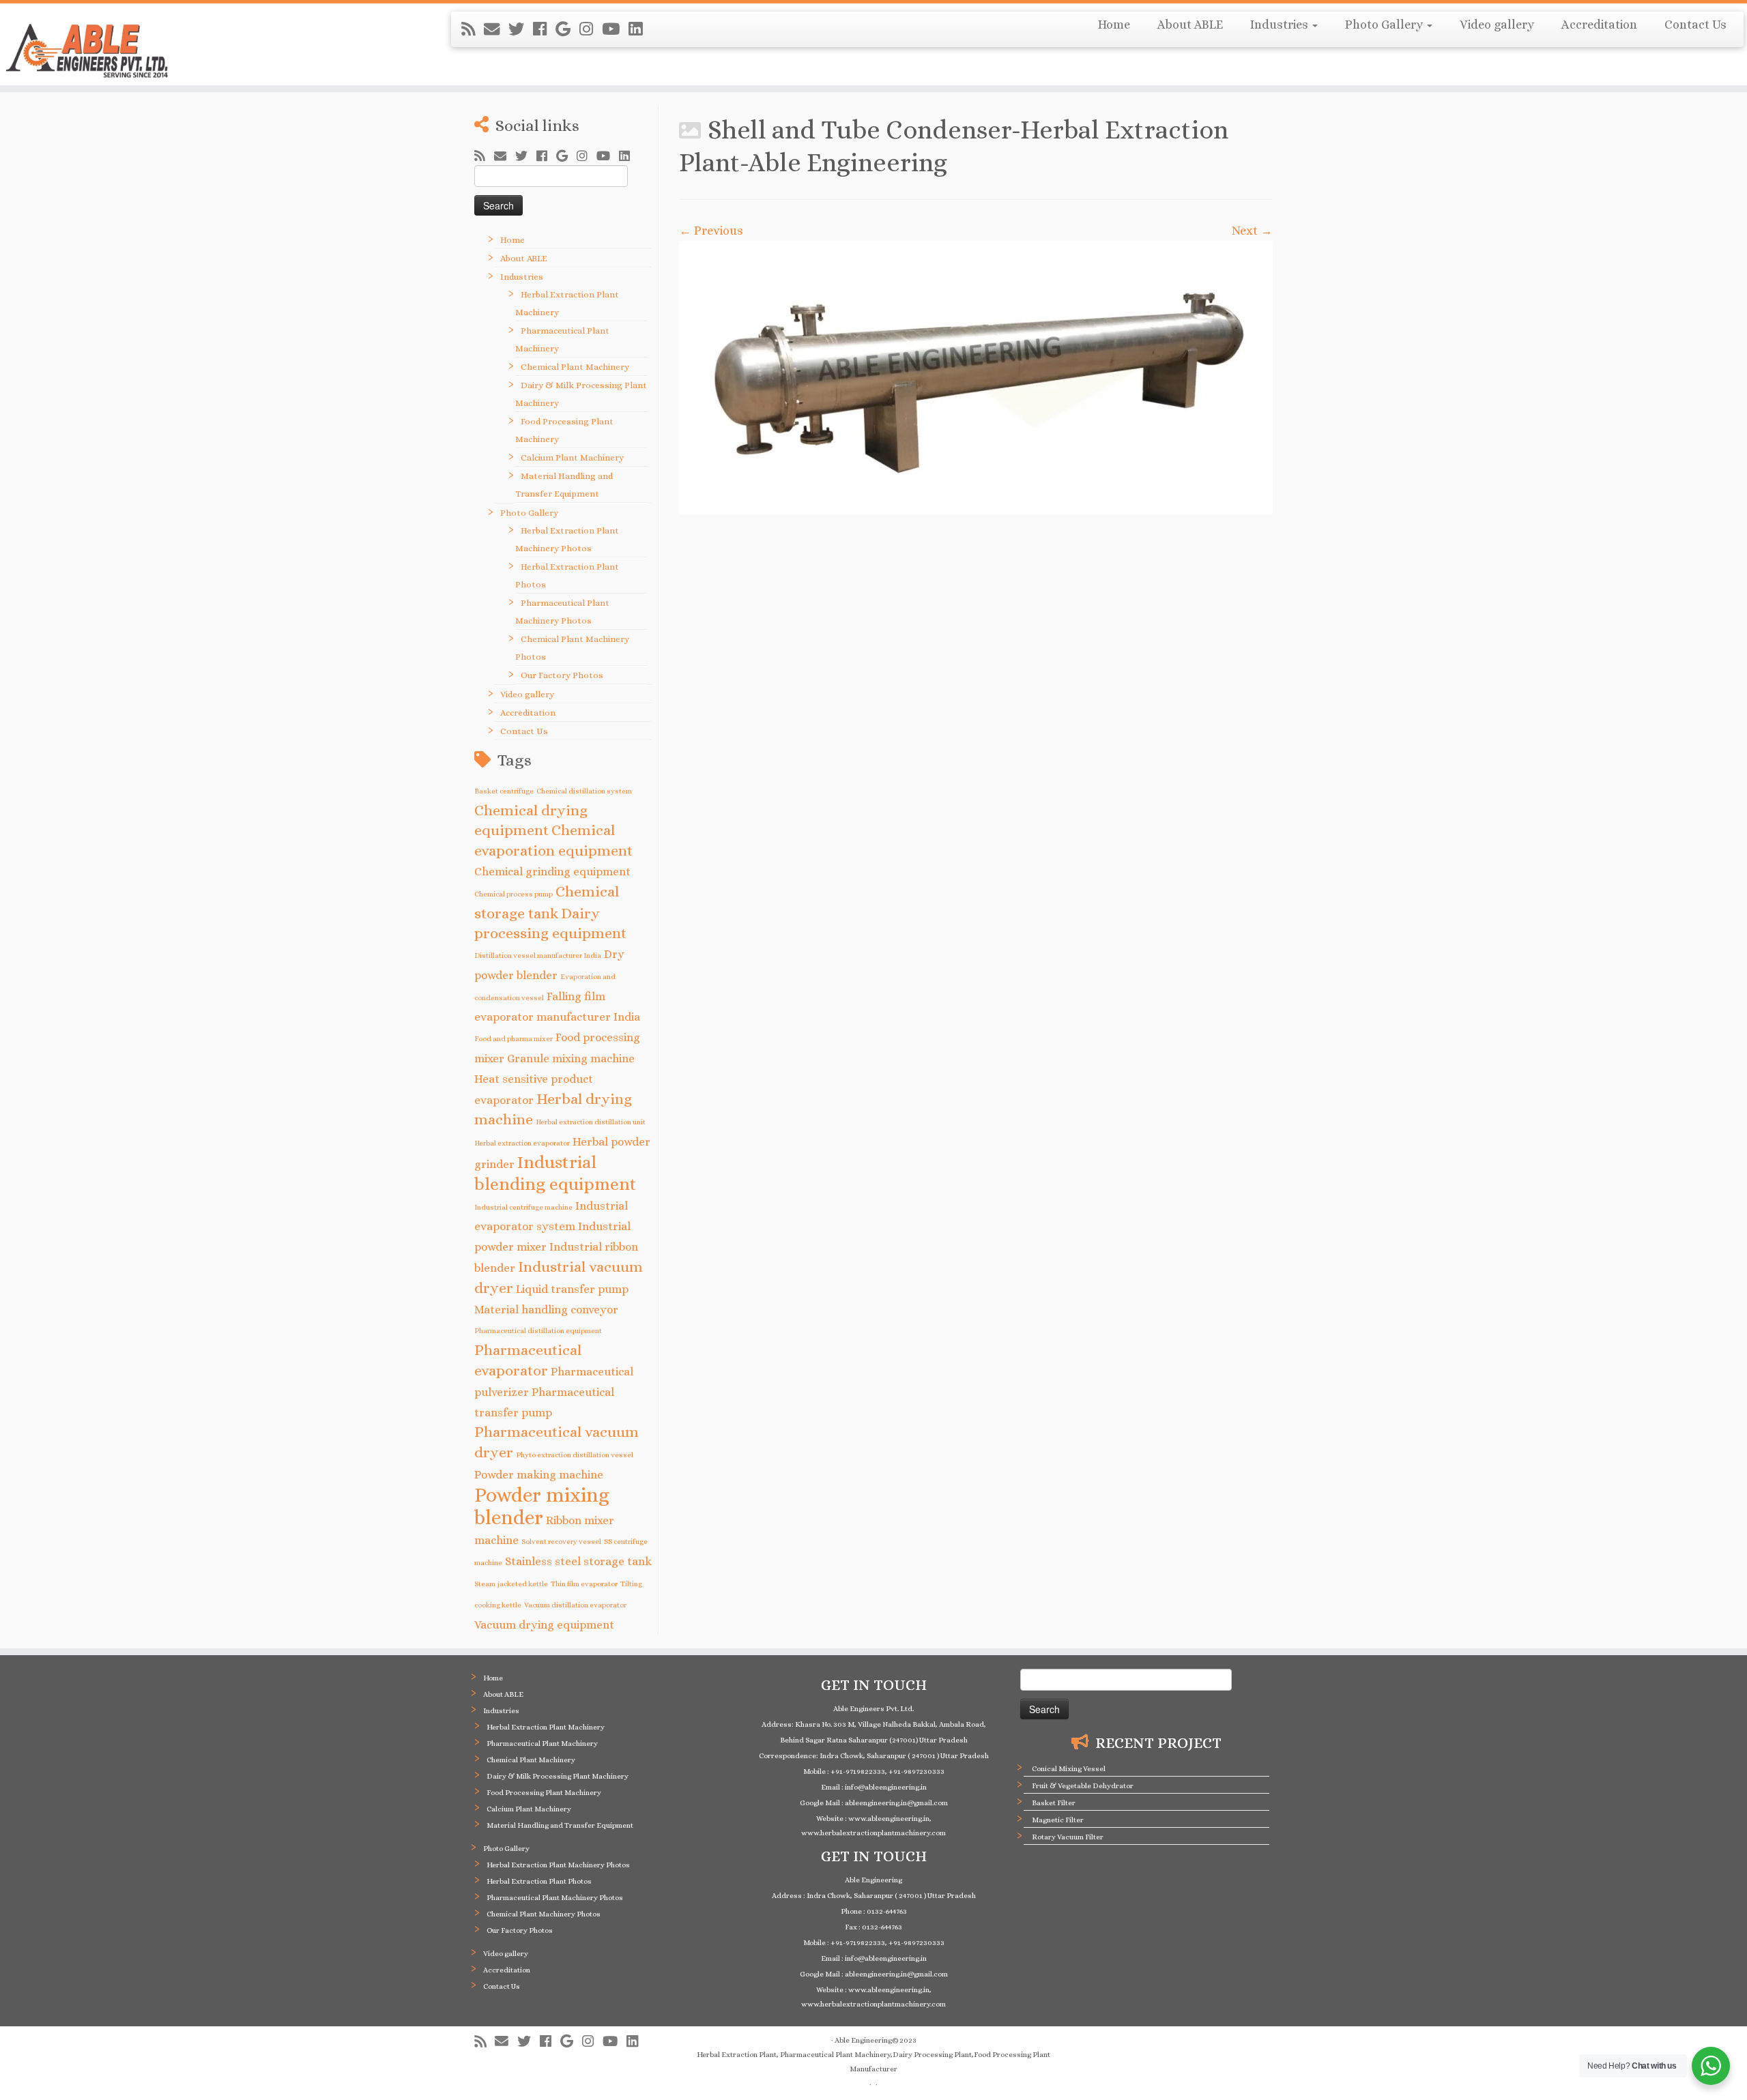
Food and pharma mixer (514, 1038)
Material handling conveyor (546, 1310)
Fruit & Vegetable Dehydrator (1083, 1786)
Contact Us (1695, 25)
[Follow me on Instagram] (591, 29)
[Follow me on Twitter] (521, 29)
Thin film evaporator (584, 1584)
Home (1114, 25)
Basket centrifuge (504, 791)
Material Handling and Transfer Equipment (560, 1825)
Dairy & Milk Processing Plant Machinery (558, 1776)
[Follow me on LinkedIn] (640, 29)
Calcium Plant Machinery (572, 457)
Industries (1281, 25)
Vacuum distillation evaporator (575, 1605)
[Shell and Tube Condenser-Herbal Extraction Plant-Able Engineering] (976, 378)
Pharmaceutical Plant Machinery (542, 1744)
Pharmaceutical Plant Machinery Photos (555, 1898)
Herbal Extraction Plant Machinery (546, 1727)
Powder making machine (539, 1475)
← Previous (711, 231)
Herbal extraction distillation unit (591, 1122)
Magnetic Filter (1058, 1820)
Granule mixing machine (571, 1059)
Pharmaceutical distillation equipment (538, 1330)
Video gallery (1497, 25)
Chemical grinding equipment (552, 872)
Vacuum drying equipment (544, 1625)
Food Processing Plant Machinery (544, 1793)
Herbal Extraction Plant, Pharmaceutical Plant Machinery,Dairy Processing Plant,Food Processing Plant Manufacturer (873, 2062)
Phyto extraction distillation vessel (575, 1455)
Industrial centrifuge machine (523, 1207)
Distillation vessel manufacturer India (538, 955)
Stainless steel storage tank (578, 1561)
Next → (1252, 231)
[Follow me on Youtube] (615, 29)
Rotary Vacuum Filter (1068, 1837)
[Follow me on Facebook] (544, 29)
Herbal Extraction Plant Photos (539, 1881)
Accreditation (1599, 25)
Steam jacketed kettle (511, 1584)
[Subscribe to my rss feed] (473, 29)
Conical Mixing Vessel (1069, 1769)
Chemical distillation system (584, 791)
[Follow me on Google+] (567, 29)
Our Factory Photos (562, 675)
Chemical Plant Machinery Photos (544, 1914)
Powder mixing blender (542, 1506)
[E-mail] (496, 29)
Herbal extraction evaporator (522, 1143)
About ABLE (1190, 25)
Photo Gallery (1385, 25)
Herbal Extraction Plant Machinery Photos (558, 1865)
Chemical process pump (514, 894)
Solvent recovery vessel (561, 1541)
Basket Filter (1054, 1803)
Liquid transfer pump (572, 1289)
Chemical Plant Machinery (575, 367)
